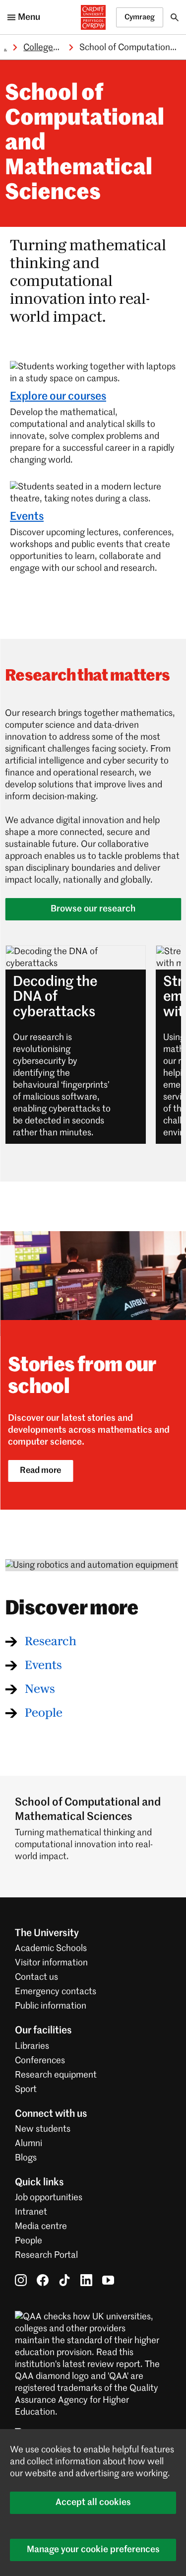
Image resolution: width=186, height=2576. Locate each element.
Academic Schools (51, 1949)
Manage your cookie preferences (93, 2550)
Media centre (41, 2227)
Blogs (26, 2158)
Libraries (32, 2046)
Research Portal (46, 2255)
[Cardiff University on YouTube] (108, 2280)
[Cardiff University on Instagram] (21, 2280)
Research (51, 1642)
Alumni (29, 2144)
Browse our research (93, 909)
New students (43, 2129)
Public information (51, 2006)
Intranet (31, 2212)
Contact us (36, 1977)
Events (27, 517)
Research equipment (56, 2075)
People (44, 1713)
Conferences (40, 2061)
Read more (40, 1471)
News (40, 1689)
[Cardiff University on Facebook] (43, 2280)
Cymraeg (140, 17)
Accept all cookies (93, 2503)
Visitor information (51, 1963)
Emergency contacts (56, 1992)
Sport (26, 2089)
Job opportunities (49, 2198)
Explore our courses (58, 397)
